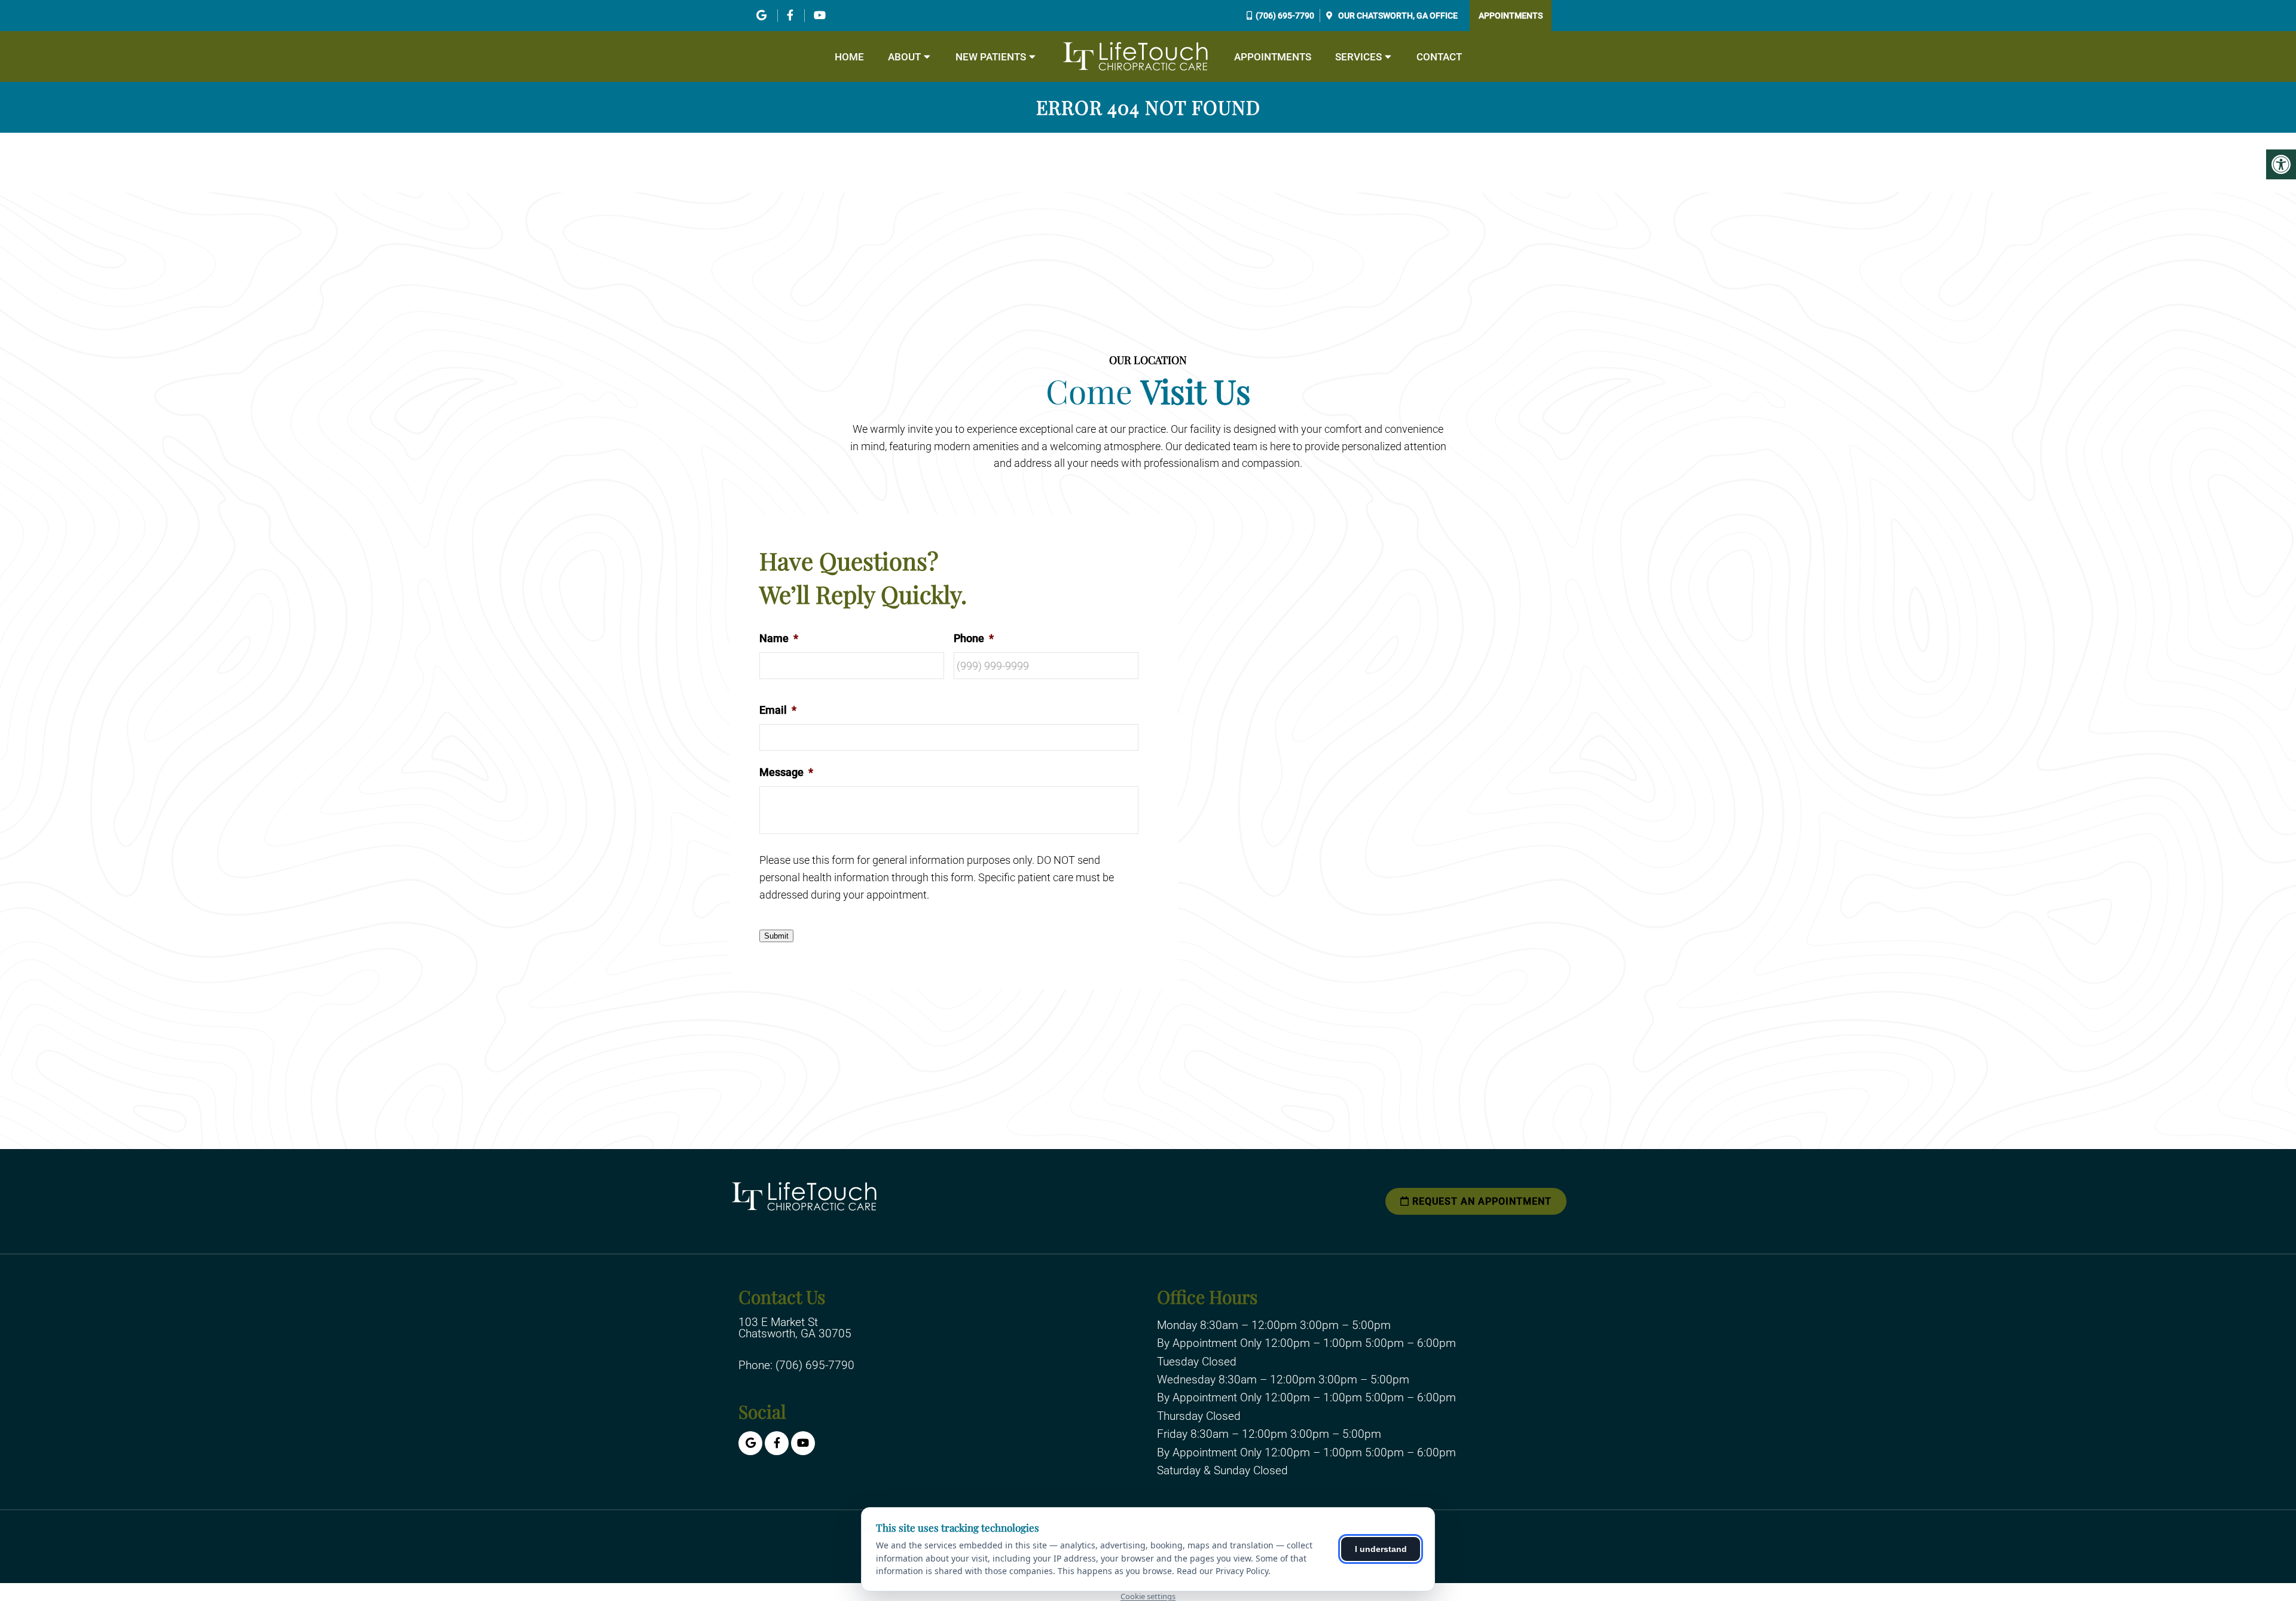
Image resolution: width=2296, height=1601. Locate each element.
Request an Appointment (1480, 1201)
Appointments (1511, 16)
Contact (1439, 57)
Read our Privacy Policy (1222, 1571)
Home (849, 57)
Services (1358, 57)
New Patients (991, 57)
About (904, 57)
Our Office (1397, 16)
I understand (1381, 1549)
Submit (776, 936)
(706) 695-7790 (1285, 16)
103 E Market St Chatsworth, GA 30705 (795, 1328)
